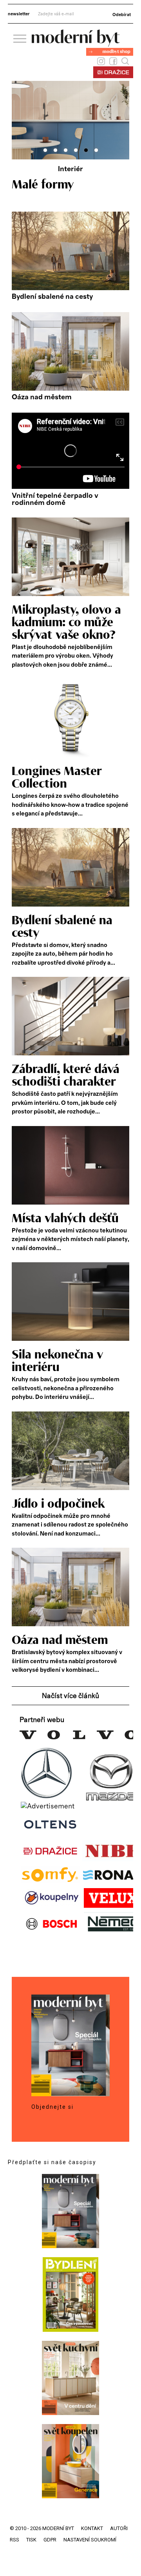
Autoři (119, 2528)
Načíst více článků (70, 1696)
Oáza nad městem (42, 397)
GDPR (50, 2540)
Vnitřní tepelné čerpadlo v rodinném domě (55, 499)
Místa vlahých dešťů (65, 1219)
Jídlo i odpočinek (58, 1504)
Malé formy (43, 185)
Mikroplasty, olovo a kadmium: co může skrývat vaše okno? (66, 623)
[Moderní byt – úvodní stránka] (76, 44)
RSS (14, 2540)
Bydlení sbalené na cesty (52, 297)
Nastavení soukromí (90, 2540)
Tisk (31, 2540)
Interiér (70, 169)
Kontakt (92, 2528)
